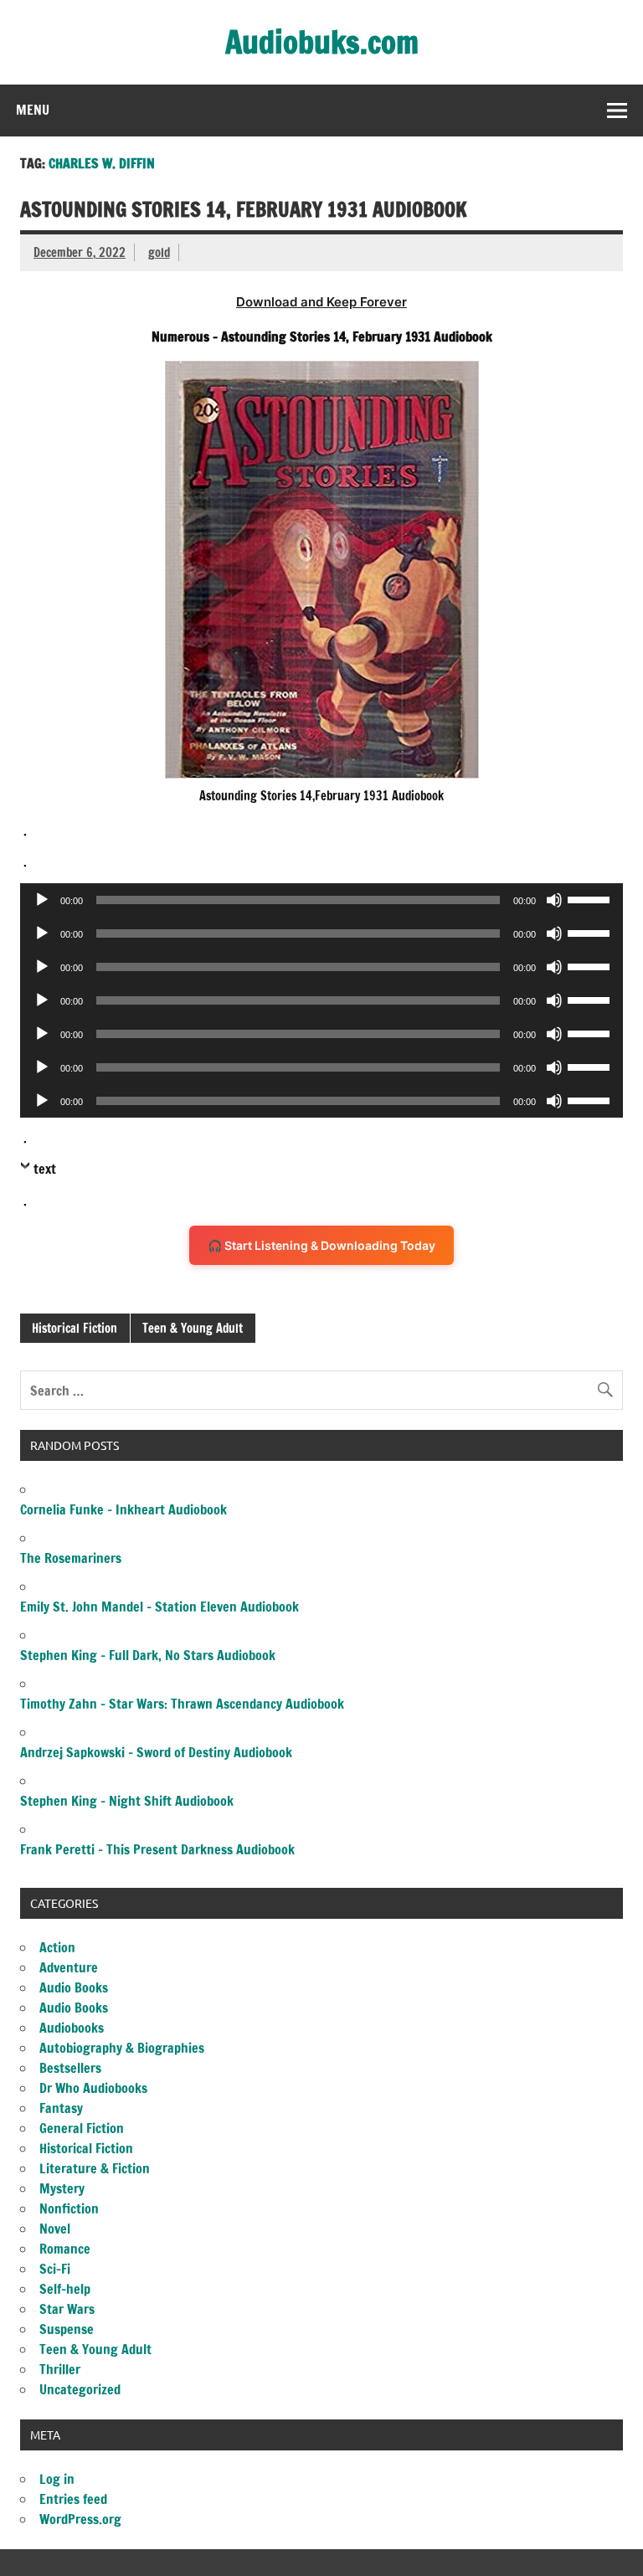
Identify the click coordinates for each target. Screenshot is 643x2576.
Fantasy (61, 2108)
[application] (321, 900)
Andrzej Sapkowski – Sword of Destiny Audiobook (156, 1752)
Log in (57, 2479)
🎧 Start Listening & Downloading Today (321, 1245)
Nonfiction (69, 2208)
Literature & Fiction (95, 2168)
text (45, 1169)
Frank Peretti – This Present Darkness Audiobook (157, 1849)
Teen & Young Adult (193, 1328)
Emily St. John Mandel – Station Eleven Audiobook (159, 1607)
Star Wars (67, 2309)
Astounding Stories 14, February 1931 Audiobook (244, 209)
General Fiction (82, 2128)
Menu (33, 110)
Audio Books (74, 1987)
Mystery (62, 2188)
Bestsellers (70, 2068)
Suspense (67, 2329)
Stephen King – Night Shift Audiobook (127, 1801)
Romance (65, 2249)
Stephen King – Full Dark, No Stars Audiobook (148, 1655)
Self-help (65, 2289)
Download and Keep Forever (321, 302)
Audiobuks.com (322, 42)
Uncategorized (80, 2389)
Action (57, 1947)
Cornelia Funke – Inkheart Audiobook (123, 1509)
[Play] (42, 900)
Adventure (69, 1967)
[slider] (591, 898)
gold (159, 252)
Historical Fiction (75, 1328)
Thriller (60, 2369)
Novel (55, 2229)
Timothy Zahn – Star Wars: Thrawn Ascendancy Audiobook (182, 1704)
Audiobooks (72, 2028)
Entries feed (73, 2499)
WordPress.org (80, 2519)
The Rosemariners (71, 1558)
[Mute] (554, 900)
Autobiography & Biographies (122, 2048)
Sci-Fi (55, 2269)
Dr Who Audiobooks (93, 2088)
